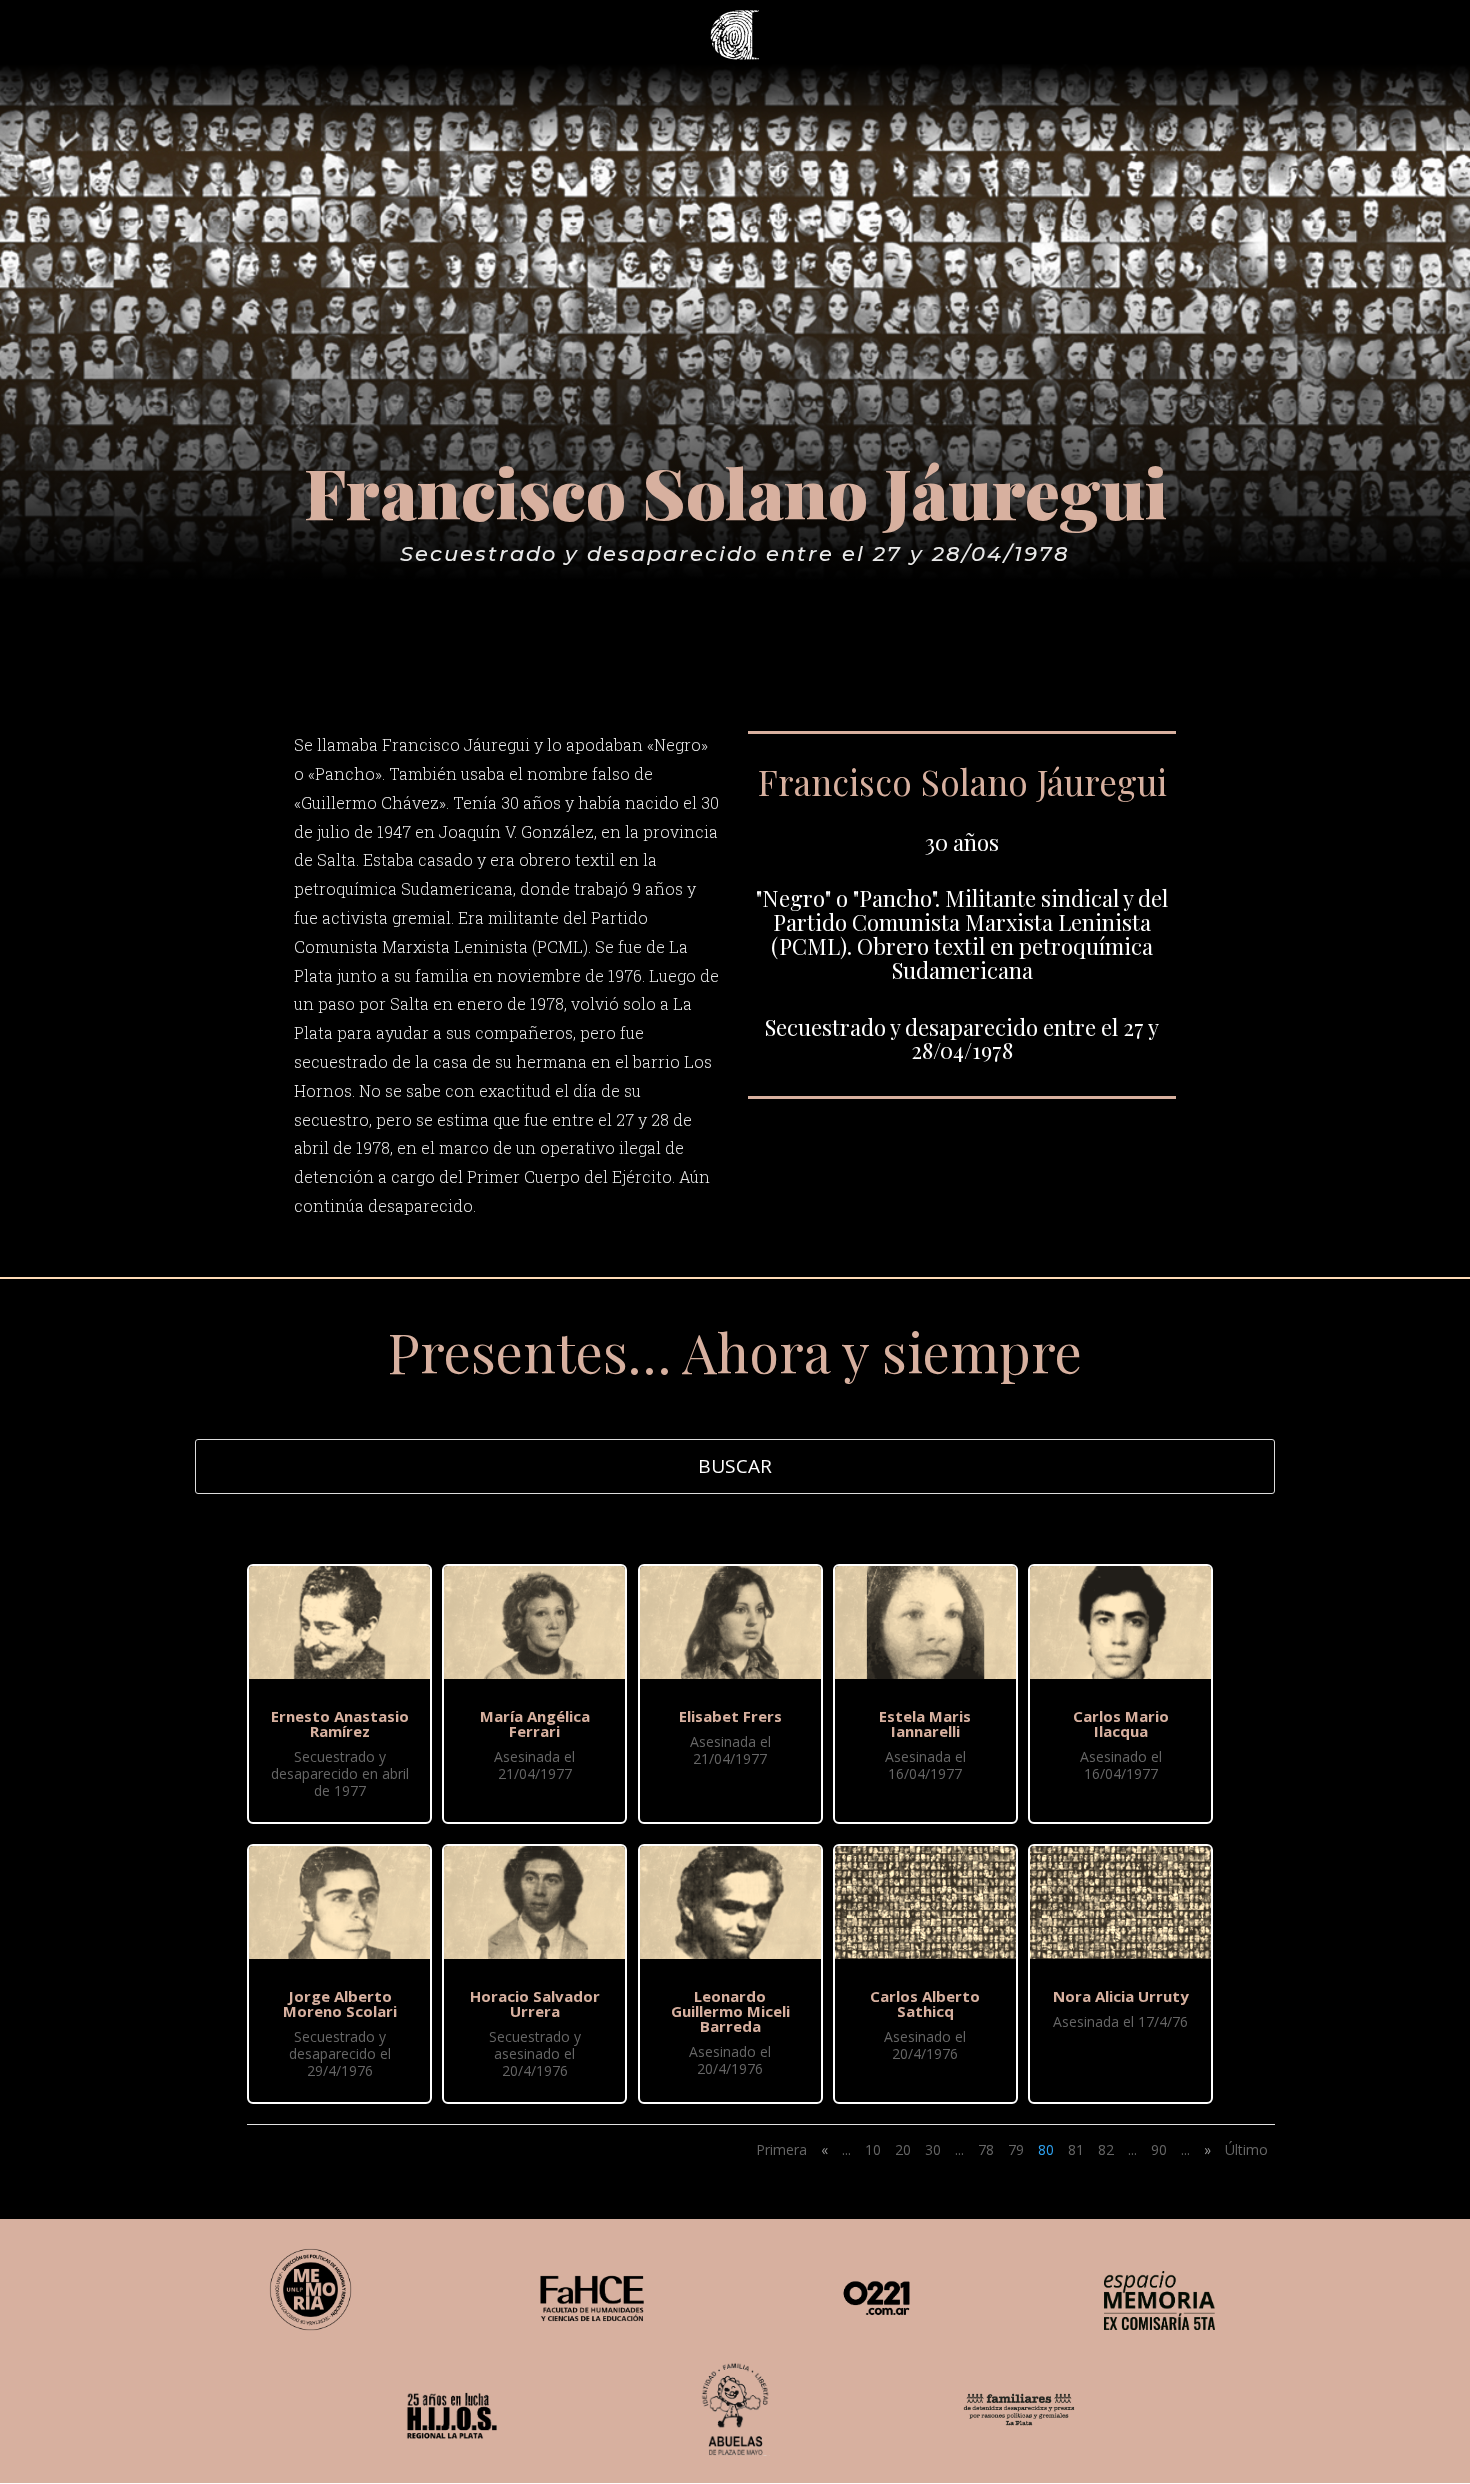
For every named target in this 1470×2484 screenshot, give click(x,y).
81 (1076, 2149)
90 (1159, 2149)
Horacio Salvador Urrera (535, 2003)
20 (903, 2149)
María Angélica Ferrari (535, 1723)
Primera (781, 2149)
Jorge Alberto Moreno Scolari (340, 2003)
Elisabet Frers (730, 1716)
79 (1016, 2149)
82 (1106, 2149)
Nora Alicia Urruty (1121, 1996)
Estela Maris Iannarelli (925, 1723)
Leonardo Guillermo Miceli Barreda (730, 2011)
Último (1246, 2149)
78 (986, 2149)
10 (873, 2149)
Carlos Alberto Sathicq (925, 2003)
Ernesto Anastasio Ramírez (340, 1723)
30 (933, 2149)
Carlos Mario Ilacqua (1121, 1723)
